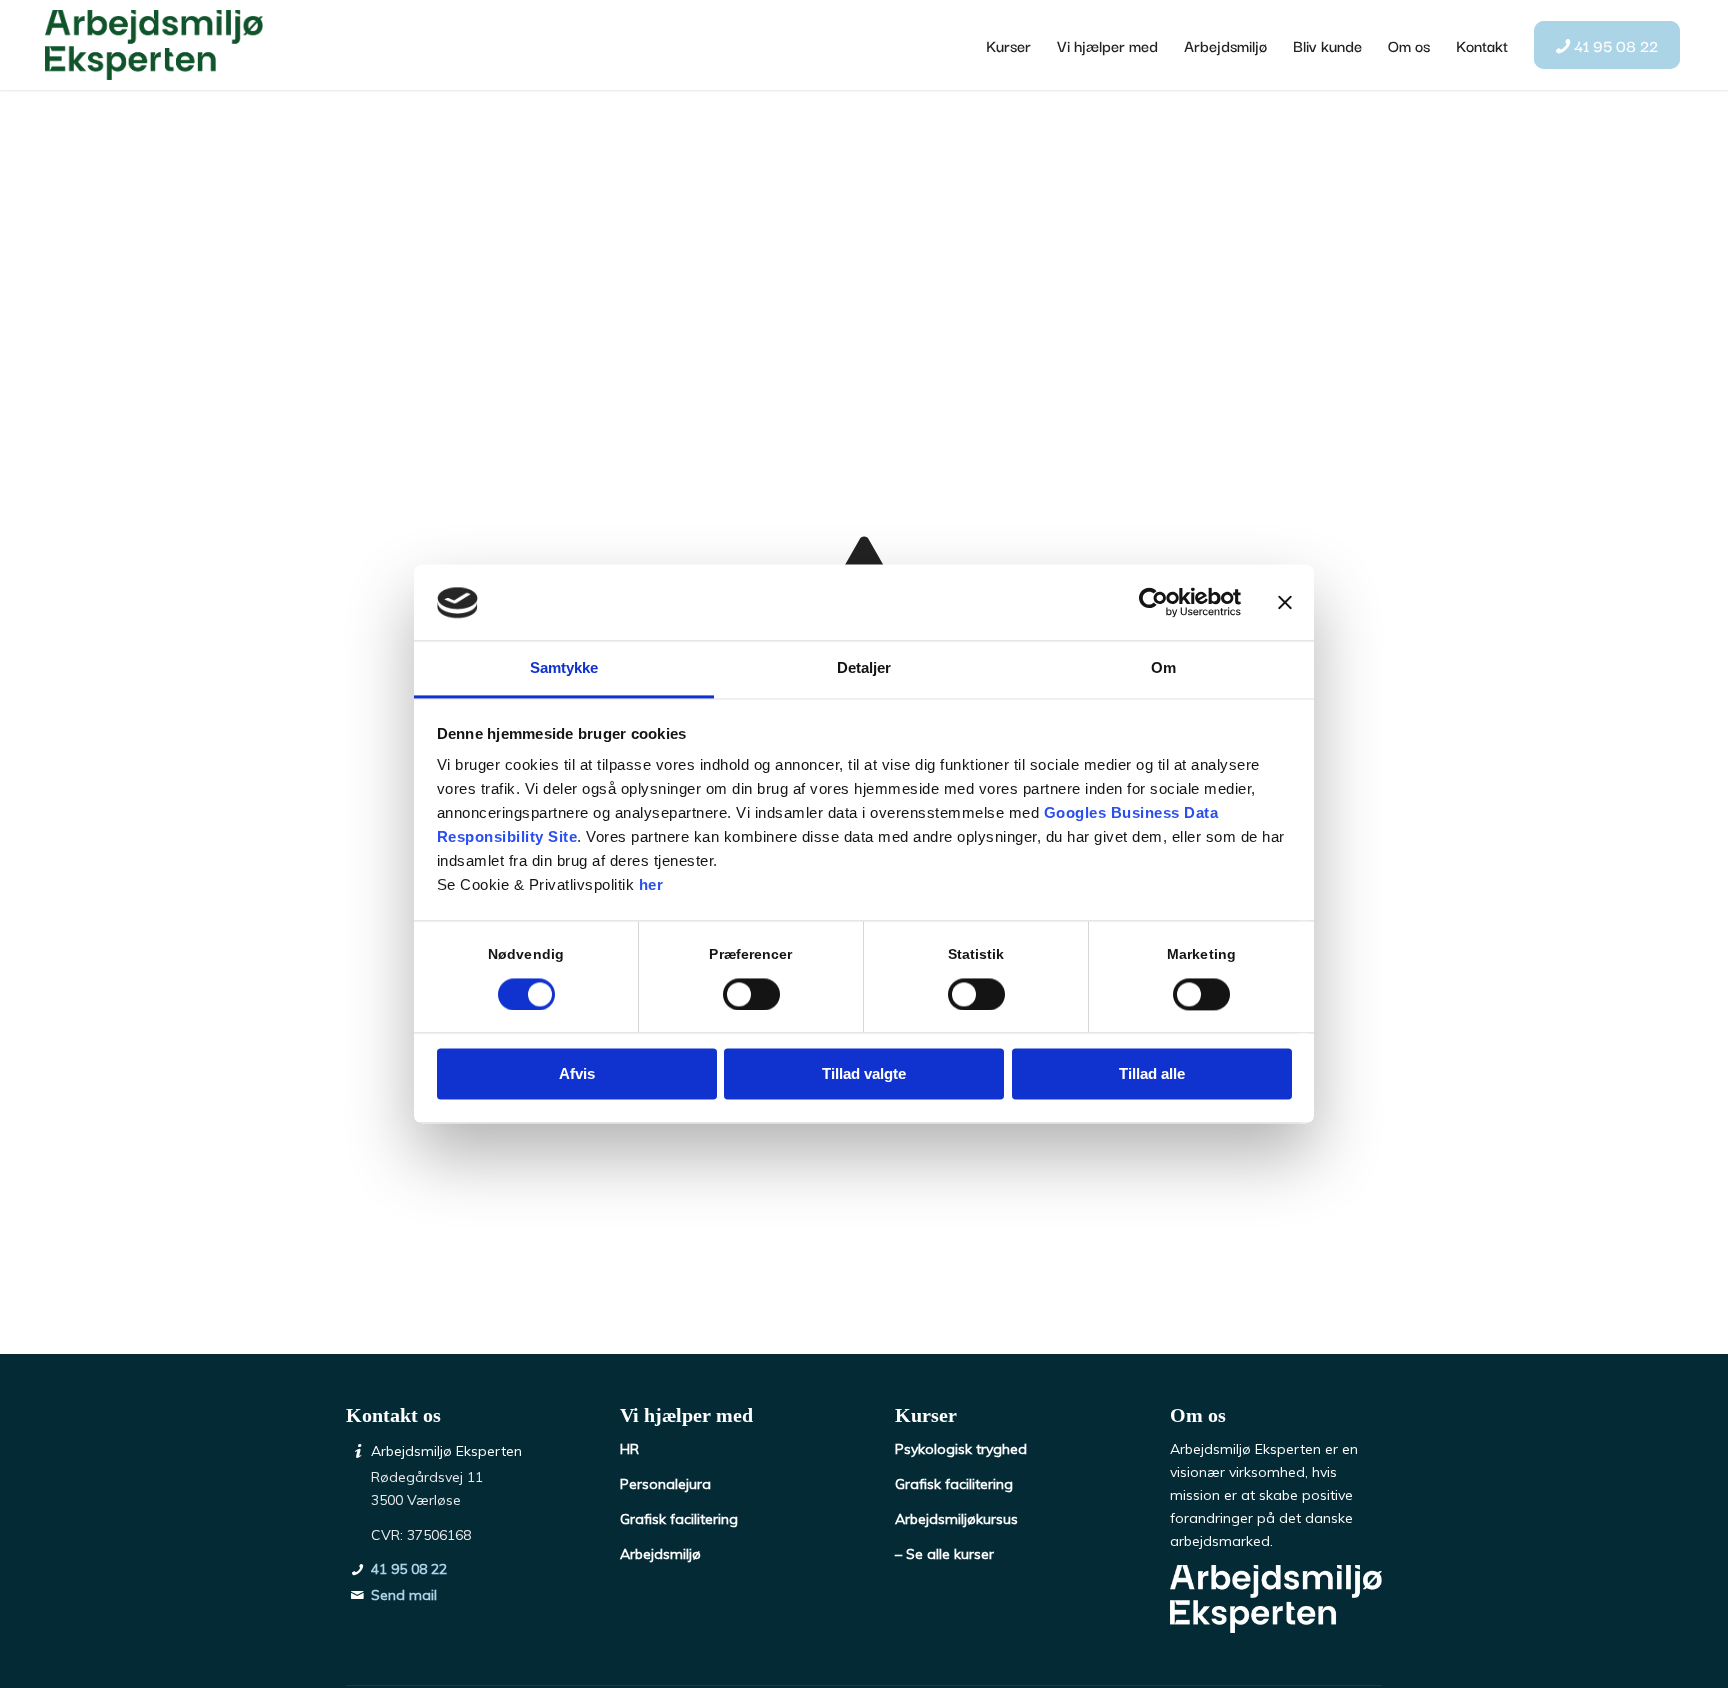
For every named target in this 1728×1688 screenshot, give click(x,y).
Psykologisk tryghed (961, 1449)
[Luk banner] (1285, 603)
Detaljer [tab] (864, 668)
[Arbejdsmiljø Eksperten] (154, 45)
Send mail (404, 1595)
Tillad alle (1152, 1074)
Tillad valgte (864, 1074)
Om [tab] (1163, 668)
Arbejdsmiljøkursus (956, 1519)
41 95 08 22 (409, 1569)
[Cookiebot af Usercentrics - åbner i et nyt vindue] (1153, 603)
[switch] (751, 995)
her (651, 885)
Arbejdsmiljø (660, 1554)
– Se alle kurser (944, 1554)
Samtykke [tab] (564, 668)
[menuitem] (1008, 45)
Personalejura (665, 1484)
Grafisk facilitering (679, 1519)
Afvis (577, 1074)
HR (629, 1449)
